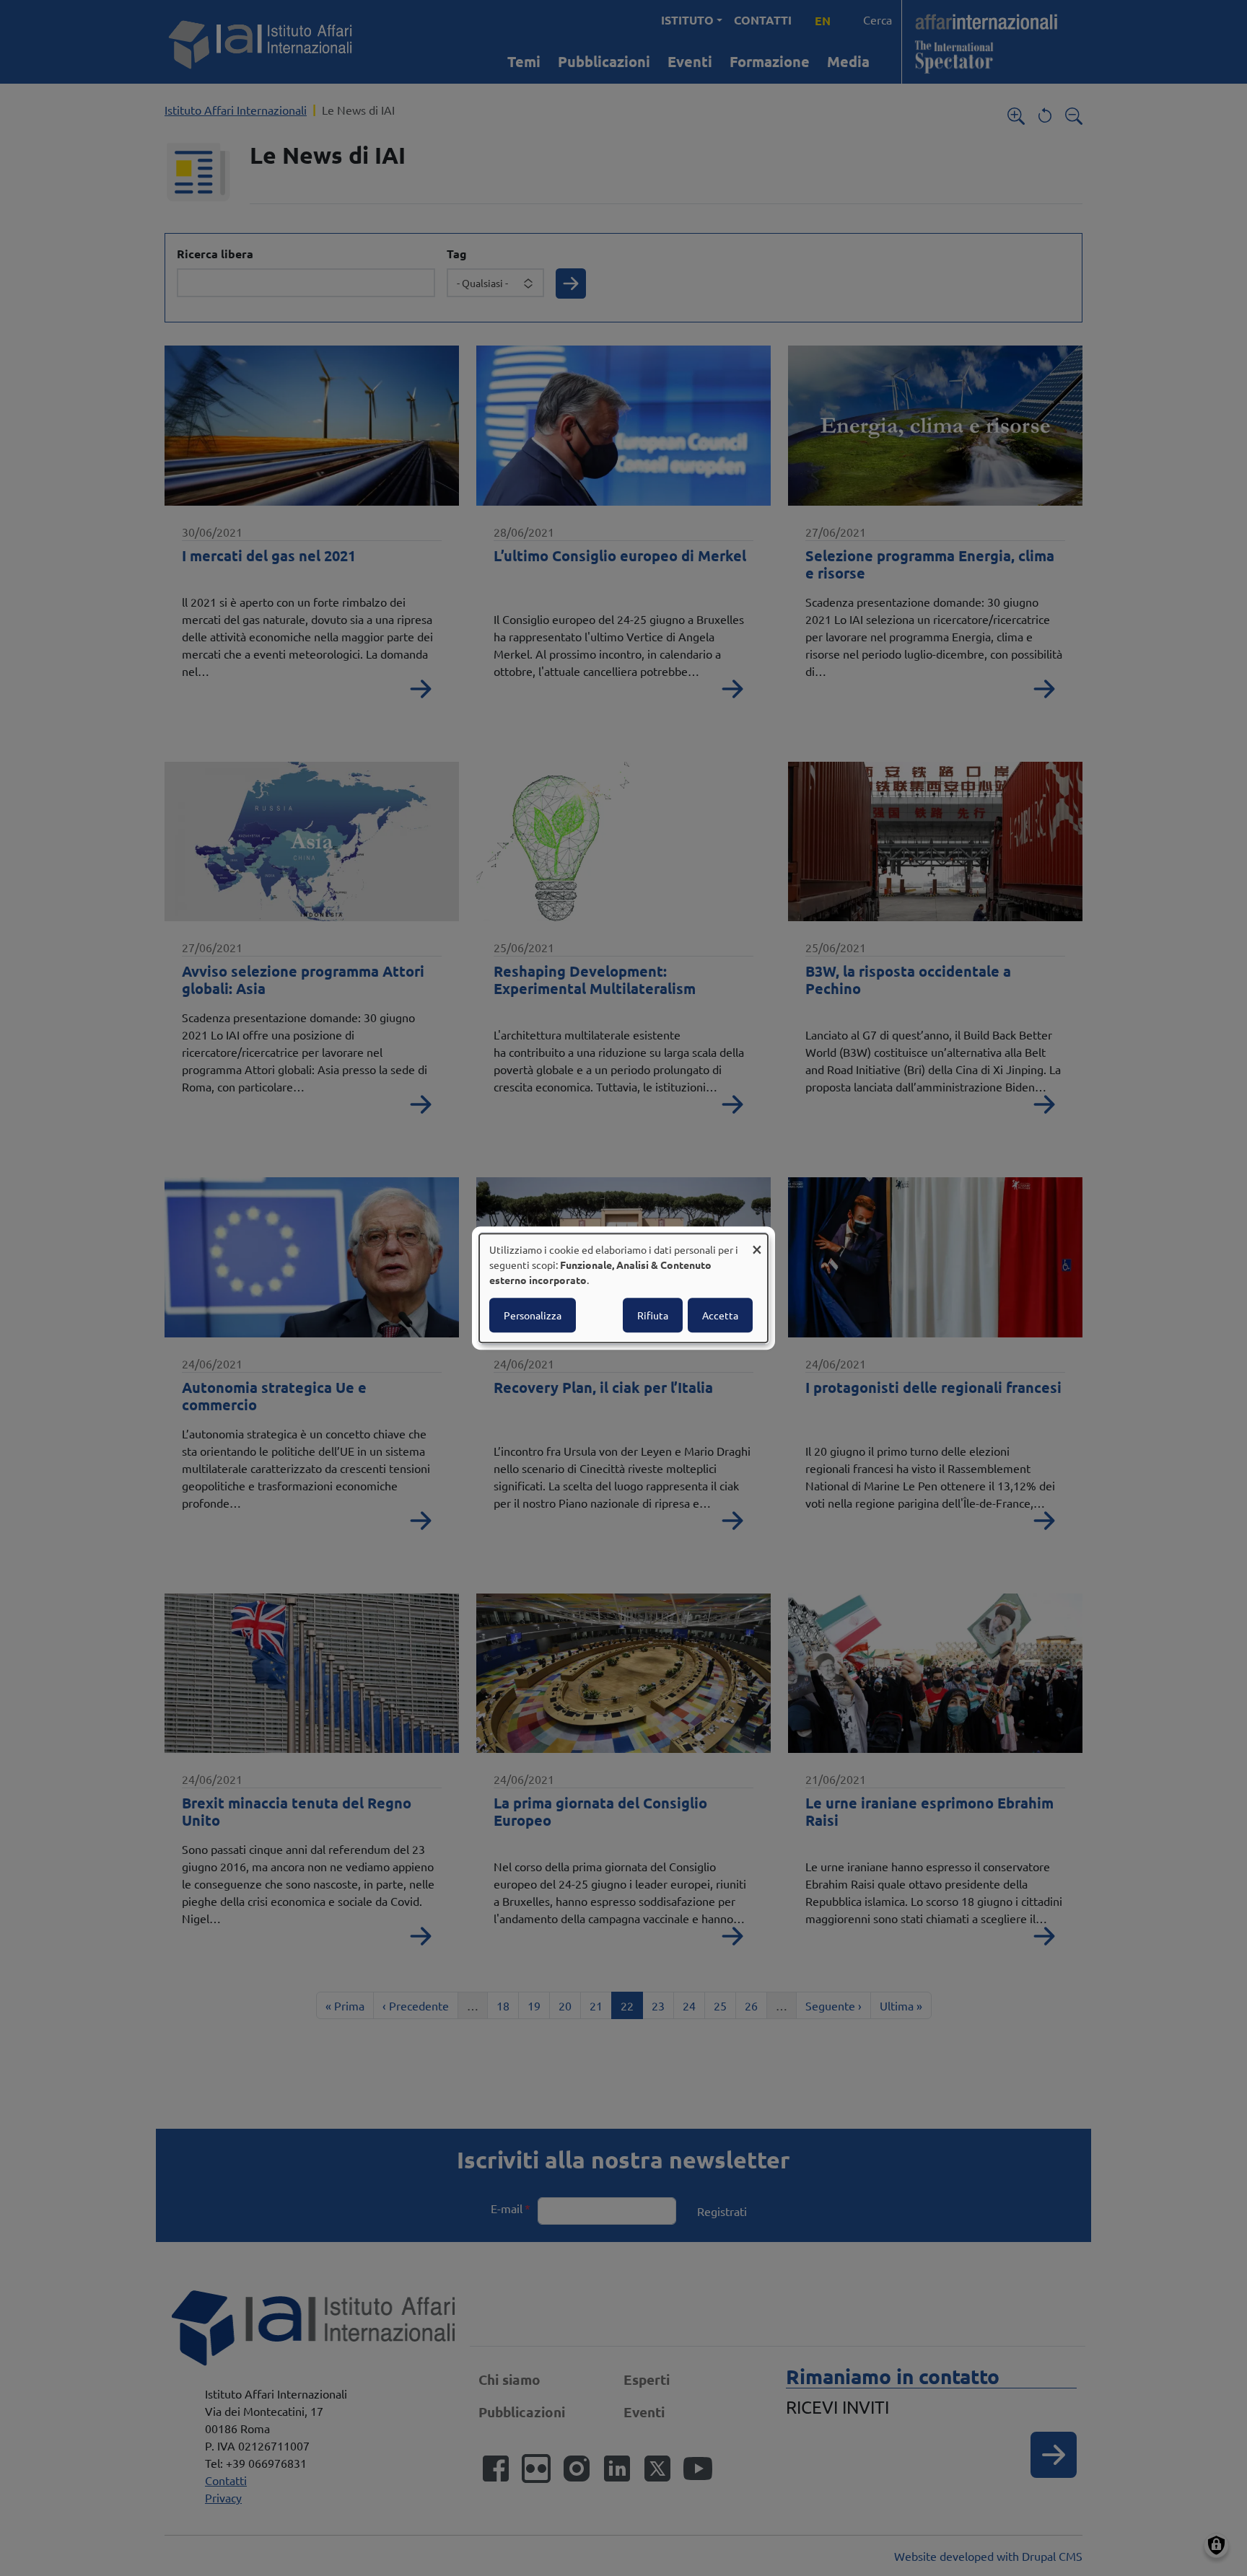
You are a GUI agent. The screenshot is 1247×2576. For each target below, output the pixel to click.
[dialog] (623, 1288)
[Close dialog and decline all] (757, 1243)
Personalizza (533, 1315)
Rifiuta (653, 1315)
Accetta (720, 1315)
